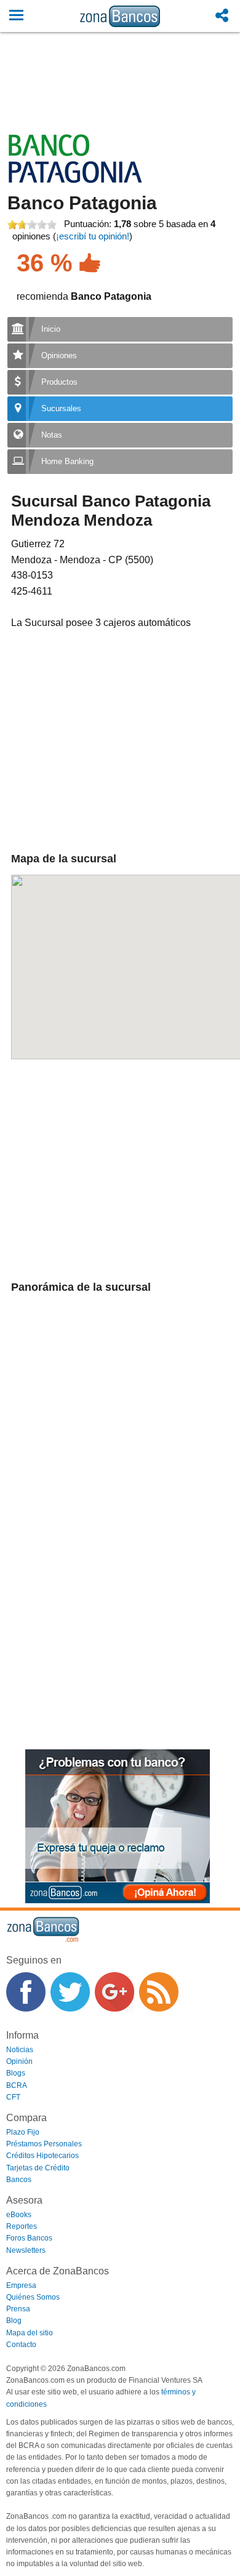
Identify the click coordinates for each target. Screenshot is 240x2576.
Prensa (18, 2309)
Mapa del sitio (30, 2333)
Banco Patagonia (82, 203)
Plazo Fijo (23, 2132)
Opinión (19, 2061)
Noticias (20, 2050)
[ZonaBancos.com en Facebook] (26, 1992)
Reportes (22, 2226)
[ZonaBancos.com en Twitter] (70, 1992)
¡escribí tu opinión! (93, 236)
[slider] (32, 225)
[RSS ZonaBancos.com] (159, 1992)
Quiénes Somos (33, 2297)
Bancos (19, 2180)
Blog (14, 2321)
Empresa (21, 2285)
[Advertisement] (120, 97)
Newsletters (26, 2250)
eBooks (19, 2215)
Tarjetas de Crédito (38, 2168)
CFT (13, 2097)
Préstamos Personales (44, 2144)
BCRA (17, 2085)
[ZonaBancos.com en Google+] (114, 1992)
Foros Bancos (29, 2238)
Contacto (21, 2345)
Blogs (16, 2073)
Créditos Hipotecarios (42, 2156)
